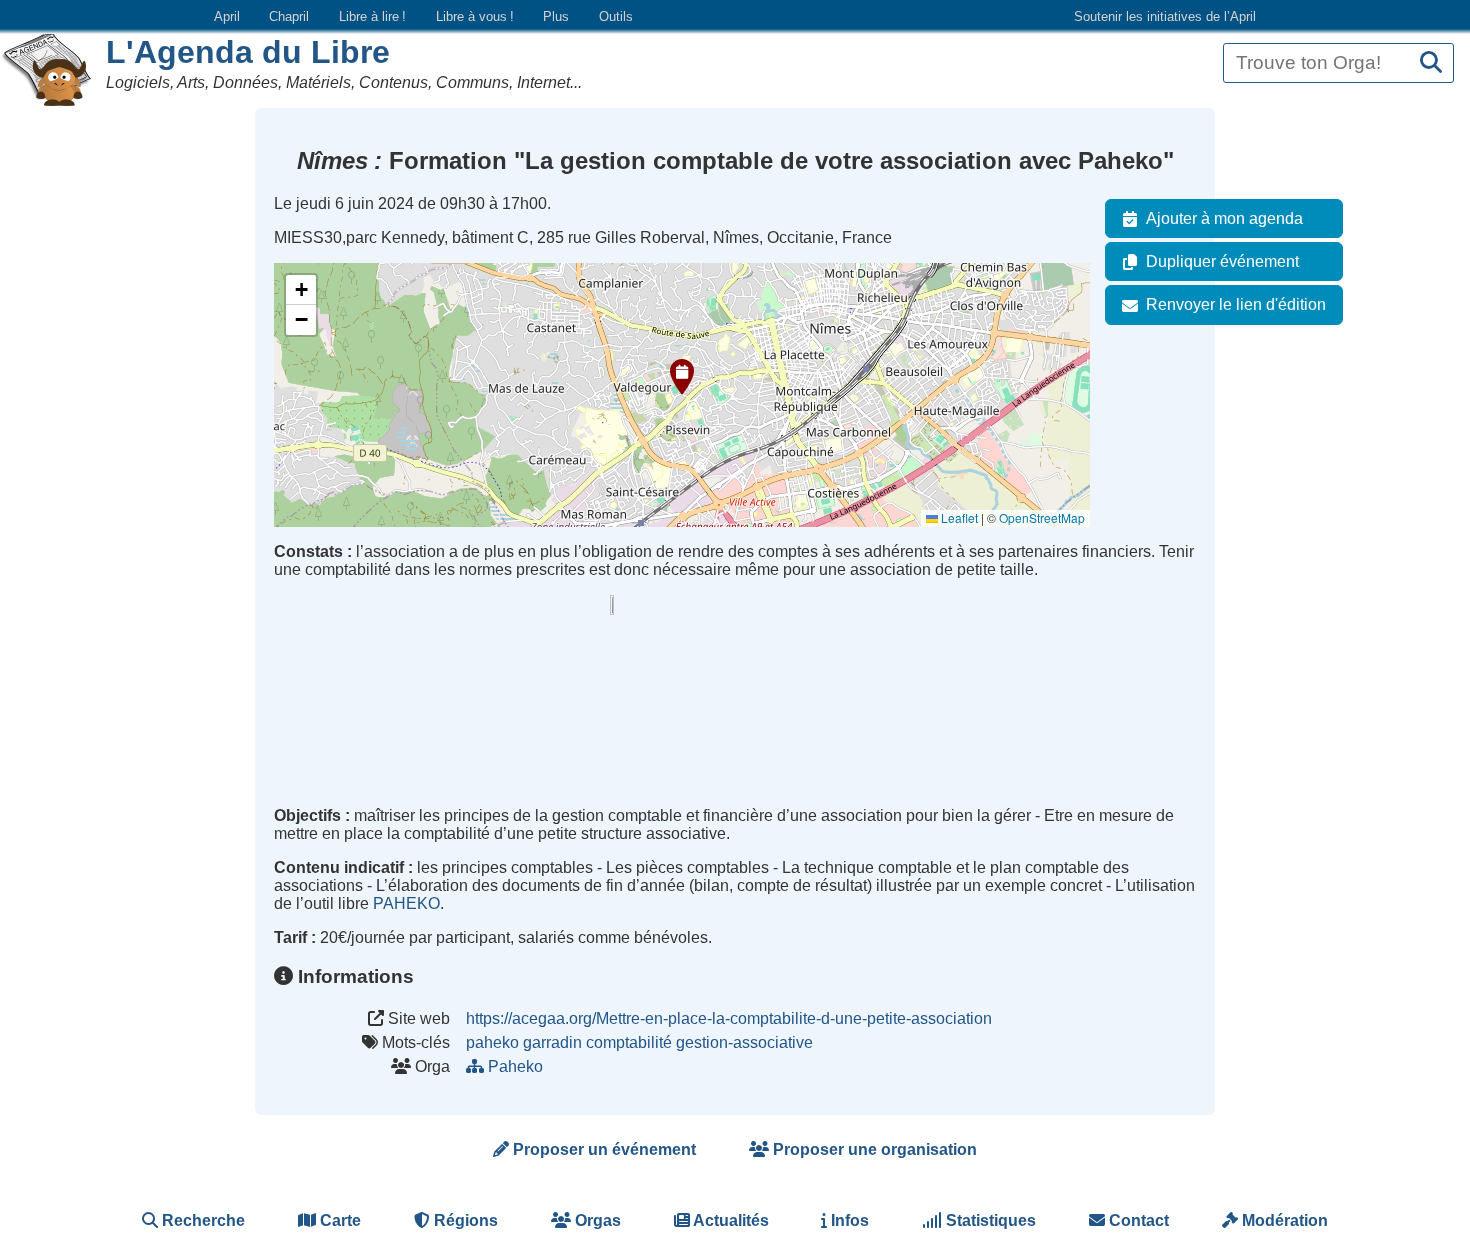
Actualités (729, 1220)
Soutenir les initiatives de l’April (1165, 16)
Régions (464, 1220)
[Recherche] (1431, 63)
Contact (1137, 1220)
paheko (492, 1042)
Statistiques (989, 1220)
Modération (1283, 1220)
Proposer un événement (602, 1149)
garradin (552, 1042)
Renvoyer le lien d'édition (1236, 304)
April (227, 16)
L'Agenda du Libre (248, 52)
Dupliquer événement (1222, 261)
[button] (682, 377)
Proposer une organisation (873, 1149)
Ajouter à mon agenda (1224, 218)
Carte (338, 1220)
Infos (848, 1220)
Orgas (596, 1220)
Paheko (515, 1066)
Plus (556, 16)
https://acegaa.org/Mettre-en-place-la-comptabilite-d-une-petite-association (729, 1018)
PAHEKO (406, 903)
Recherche (201, 1220)
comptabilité (629, 1042)
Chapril (289, 16)
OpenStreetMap (1042, 517)
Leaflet (958, 517)
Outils (616, 16)
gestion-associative (744, 1042)
